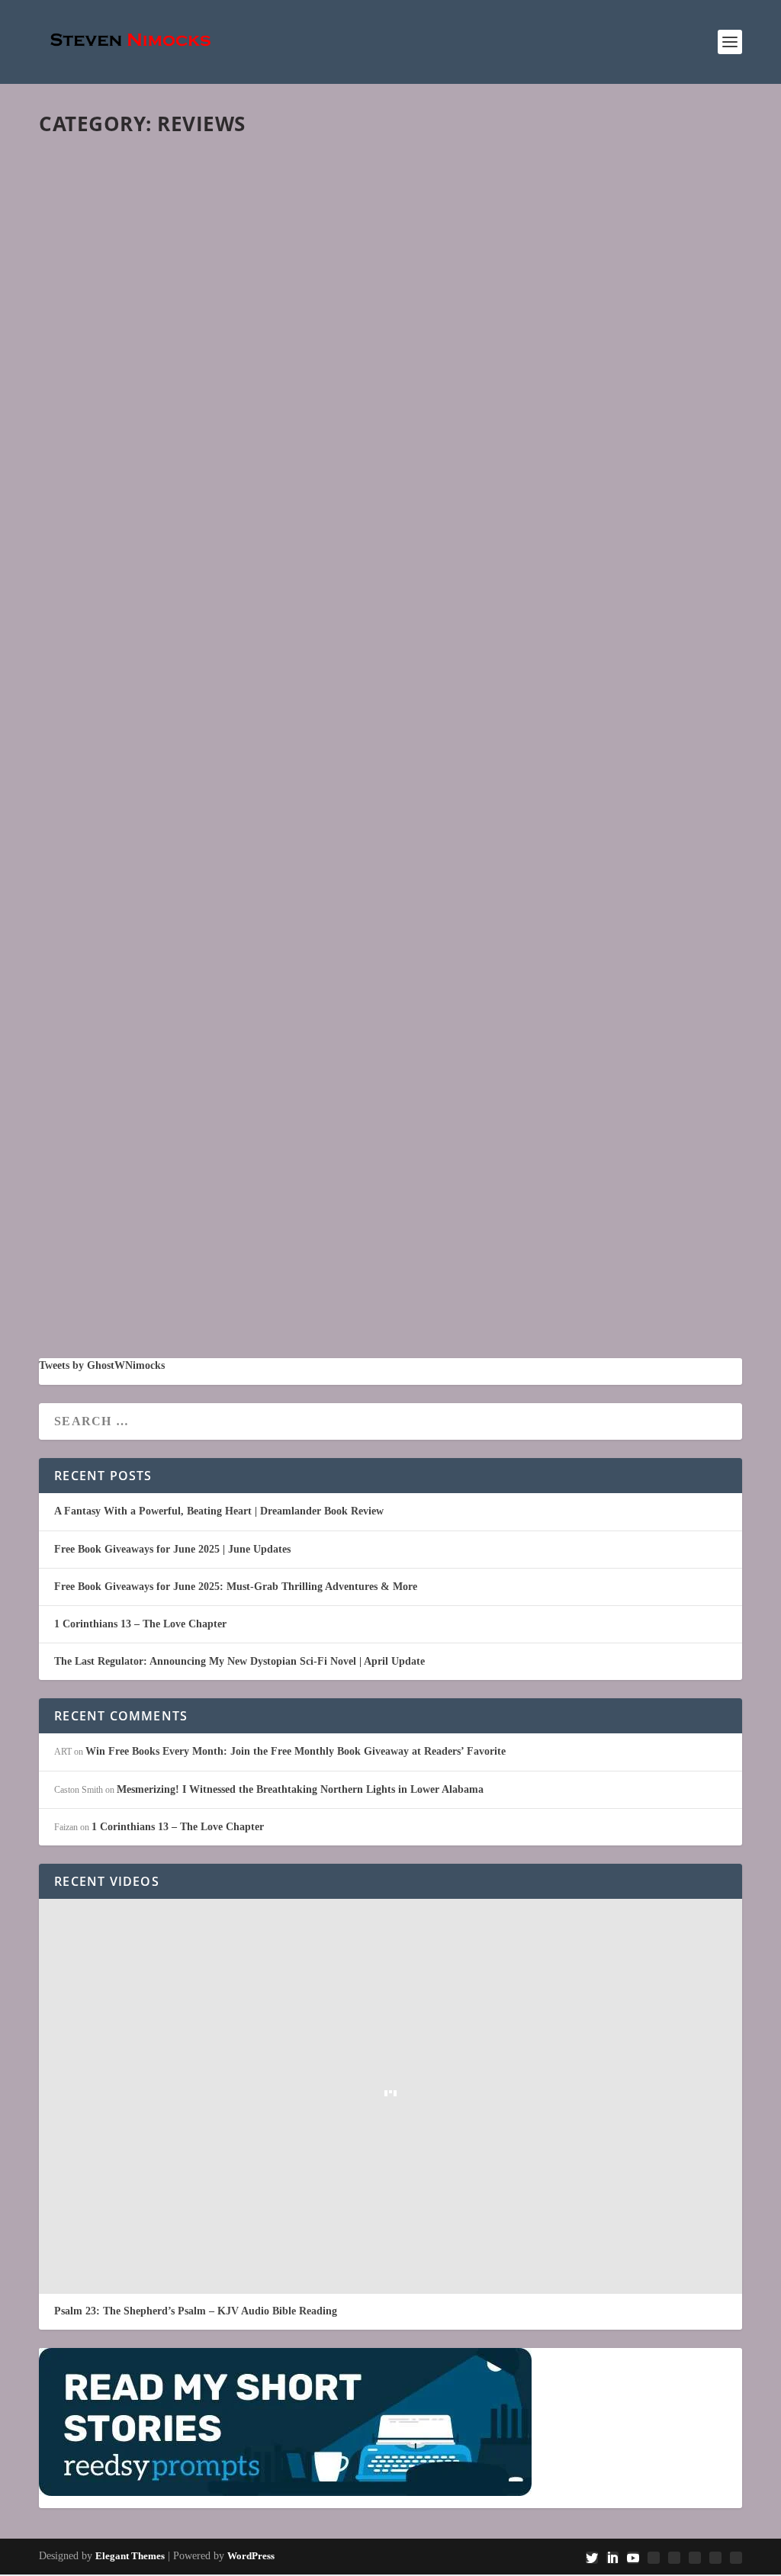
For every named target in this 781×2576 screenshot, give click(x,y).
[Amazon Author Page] (695, 2558)
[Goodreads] (654, 2558)
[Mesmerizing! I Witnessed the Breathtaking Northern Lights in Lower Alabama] (390, 357)
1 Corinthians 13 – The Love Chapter (140, 1624)
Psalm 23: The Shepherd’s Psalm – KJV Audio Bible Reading (196, 2311)
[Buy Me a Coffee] (736, 2558)
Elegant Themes (130, 2556)
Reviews (204, 614)
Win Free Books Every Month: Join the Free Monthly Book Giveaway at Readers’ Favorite (296, 1751)
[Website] (715, 2558)
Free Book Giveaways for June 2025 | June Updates (172, 1549)
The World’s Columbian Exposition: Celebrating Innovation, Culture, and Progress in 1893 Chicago (379, 1198)
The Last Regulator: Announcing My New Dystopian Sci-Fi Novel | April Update (239, 1661)
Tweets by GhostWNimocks (102, 1365)
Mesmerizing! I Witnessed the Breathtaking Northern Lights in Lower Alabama (335, 590)
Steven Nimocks (95, 614)
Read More (102, 697)
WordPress (251, 2556)
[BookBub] (674, 2558)
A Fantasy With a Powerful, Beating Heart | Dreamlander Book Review (219, 1511)
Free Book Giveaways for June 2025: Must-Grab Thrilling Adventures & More (236, 1587)
